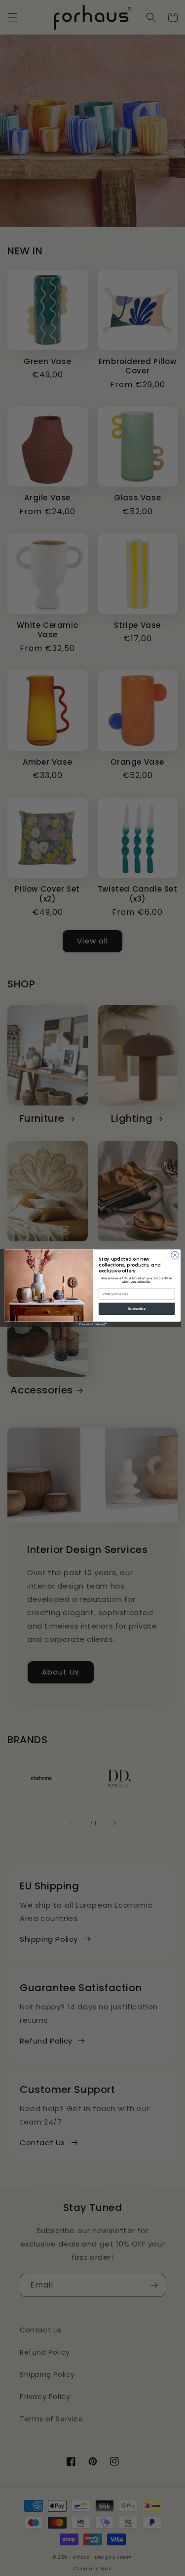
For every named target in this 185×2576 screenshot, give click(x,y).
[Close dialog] (175, 1255)
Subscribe (137, 1308)
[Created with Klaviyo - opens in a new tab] (92, 1324)
